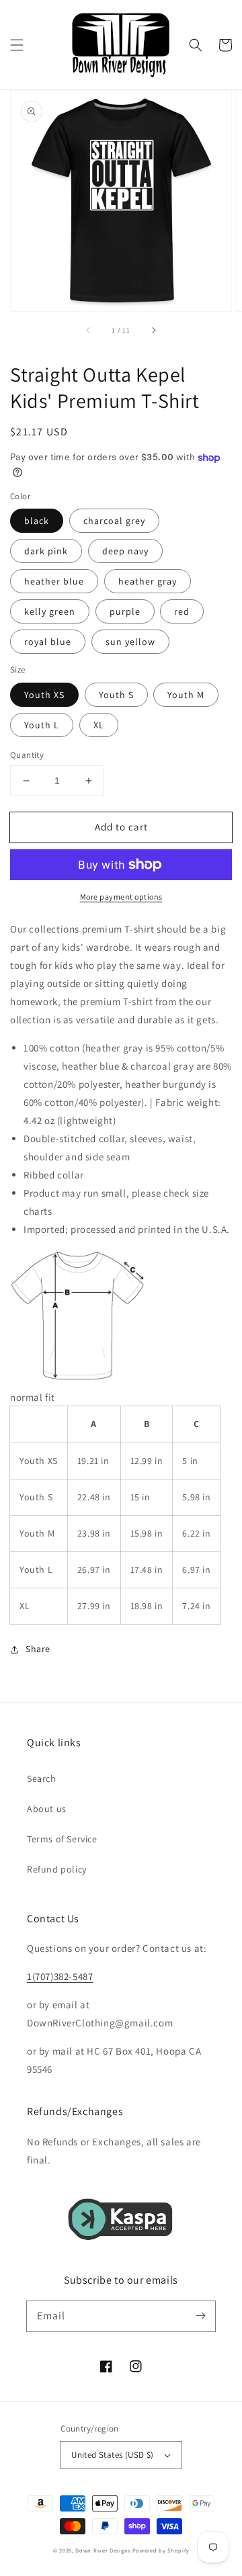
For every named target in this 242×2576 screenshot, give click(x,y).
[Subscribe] (200, 2316)
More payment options (121, 897)
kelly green (50, 611)
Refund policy (57, 1869)
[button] (17, 45)
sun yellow (130, 642)
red (182, 611)
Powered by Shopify (161, 2550)
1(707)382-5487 (60, 1976)
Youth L (42, 725)
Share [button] (38, 1649)
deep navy (125, 551)
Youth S (116, 695)
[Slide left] (89, 330)
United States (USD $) (112, 2455)
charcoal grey (114, 521)
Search (42, 1778)
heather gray (148, 581)
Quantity (27, 755)
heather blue (54, 581)
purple (125, 611)
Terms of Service (62, 1839)
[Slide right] (153, 330)
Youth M (186, 695)
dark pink (46, 551)
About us (47, 1809)
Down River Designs (103, 2550)
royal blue (48, 642)
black (37, 521)
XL (99, 725)
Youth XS (44, 695)
